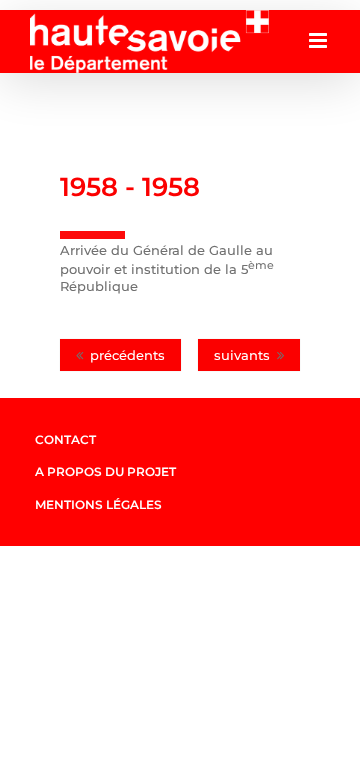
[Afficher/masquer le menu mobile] (319, 40)
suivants (242, 355)
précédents (127, 355)
